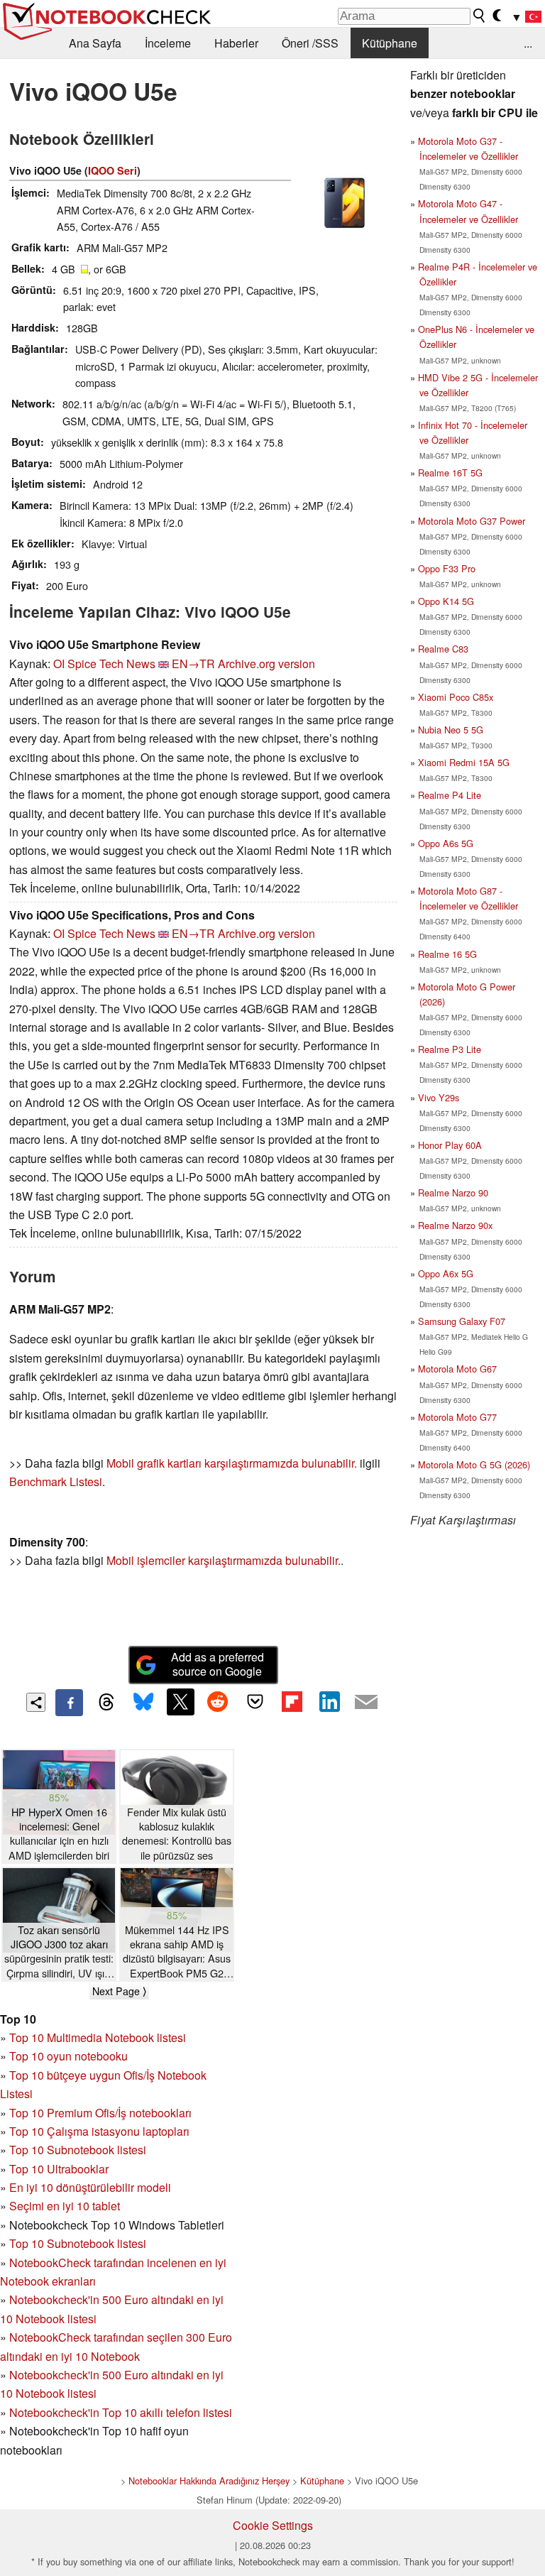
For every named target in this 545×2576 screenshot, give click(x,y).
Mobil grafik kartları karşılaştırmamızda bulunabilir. (232, 1463)
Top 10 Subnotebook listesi (78, 2150)
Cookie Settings (273, 2525)
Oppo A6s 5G (446, 843)
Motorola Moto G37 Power (472, 521)
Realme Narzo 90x (455, 1225)
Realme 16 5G (447, 954)
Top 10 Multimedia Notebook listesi (98, 2037)
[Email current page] (366, 1703)
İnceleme (168, 43)
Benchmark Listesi (56, 1481)
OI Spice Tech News (104, 664)
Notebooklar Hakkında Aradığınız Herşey (209, 2481)
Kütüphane (390, 43)
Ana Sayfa (95, 43)
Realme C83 (443, 649)
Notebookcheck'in (56, 2375)
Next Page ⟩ (119, 1991)
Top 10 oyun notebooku (68, 2056)
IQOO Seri (112, 170)
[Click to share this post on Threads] (106, 1703)
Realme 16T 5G (450, 473)
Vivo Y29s (439, 1097)
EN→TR (193, 664)
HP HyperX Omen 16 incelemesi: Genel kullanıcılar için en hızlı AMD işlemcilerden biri (59, 1833)
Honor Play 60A (450, 1145)
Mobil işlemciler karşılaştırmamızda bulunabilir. (224, 1560)
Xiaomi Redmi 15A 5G (464, 762)
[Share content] (36, 1702)
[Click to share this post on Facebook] (69, 1703)
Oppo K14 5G (446, 601)
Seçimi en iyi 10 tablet (65, 2206)
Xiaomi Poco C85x (456, 697)
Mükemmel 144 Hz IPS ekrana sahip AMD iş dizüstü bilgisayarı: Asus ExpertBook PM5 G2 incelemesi (177, 1952)
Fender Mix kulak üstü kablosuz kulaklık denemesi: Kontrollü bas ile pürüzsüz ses (177, 1833)
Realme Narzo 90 (453, 1193)
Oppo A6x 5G (446, 1273)
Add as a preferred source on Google (218, 1664)
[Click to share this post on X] (180, 1702)
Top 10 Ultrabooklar (59, 2169)
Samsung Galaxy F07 (462, 1321)
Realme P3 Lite (450, 1049)
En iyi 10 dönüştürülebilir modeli (90, 2187)
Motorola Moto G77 (457, 1417)
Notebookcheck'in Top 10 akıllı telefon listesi (121, 2412)
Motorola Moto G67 (457, 1369)
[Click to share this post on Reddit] (218, 1702)
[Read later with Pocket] (255, 1702)
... (528, 43)
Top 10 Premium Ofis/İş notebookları (100, 2113)
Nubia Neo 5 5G (451, 730)
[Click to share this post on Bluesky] (143, 1703)
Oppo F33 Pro (447, 568)
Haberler (236, 43)
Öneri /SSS (310, 43)
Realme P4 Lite (450, 795)
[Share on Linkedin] (329, 1702)
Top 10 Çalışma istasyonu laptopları (99, 2131)
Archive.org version (266, 664)
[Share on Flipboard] (292, 1702)
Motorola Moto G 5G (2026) (474, 1464)
